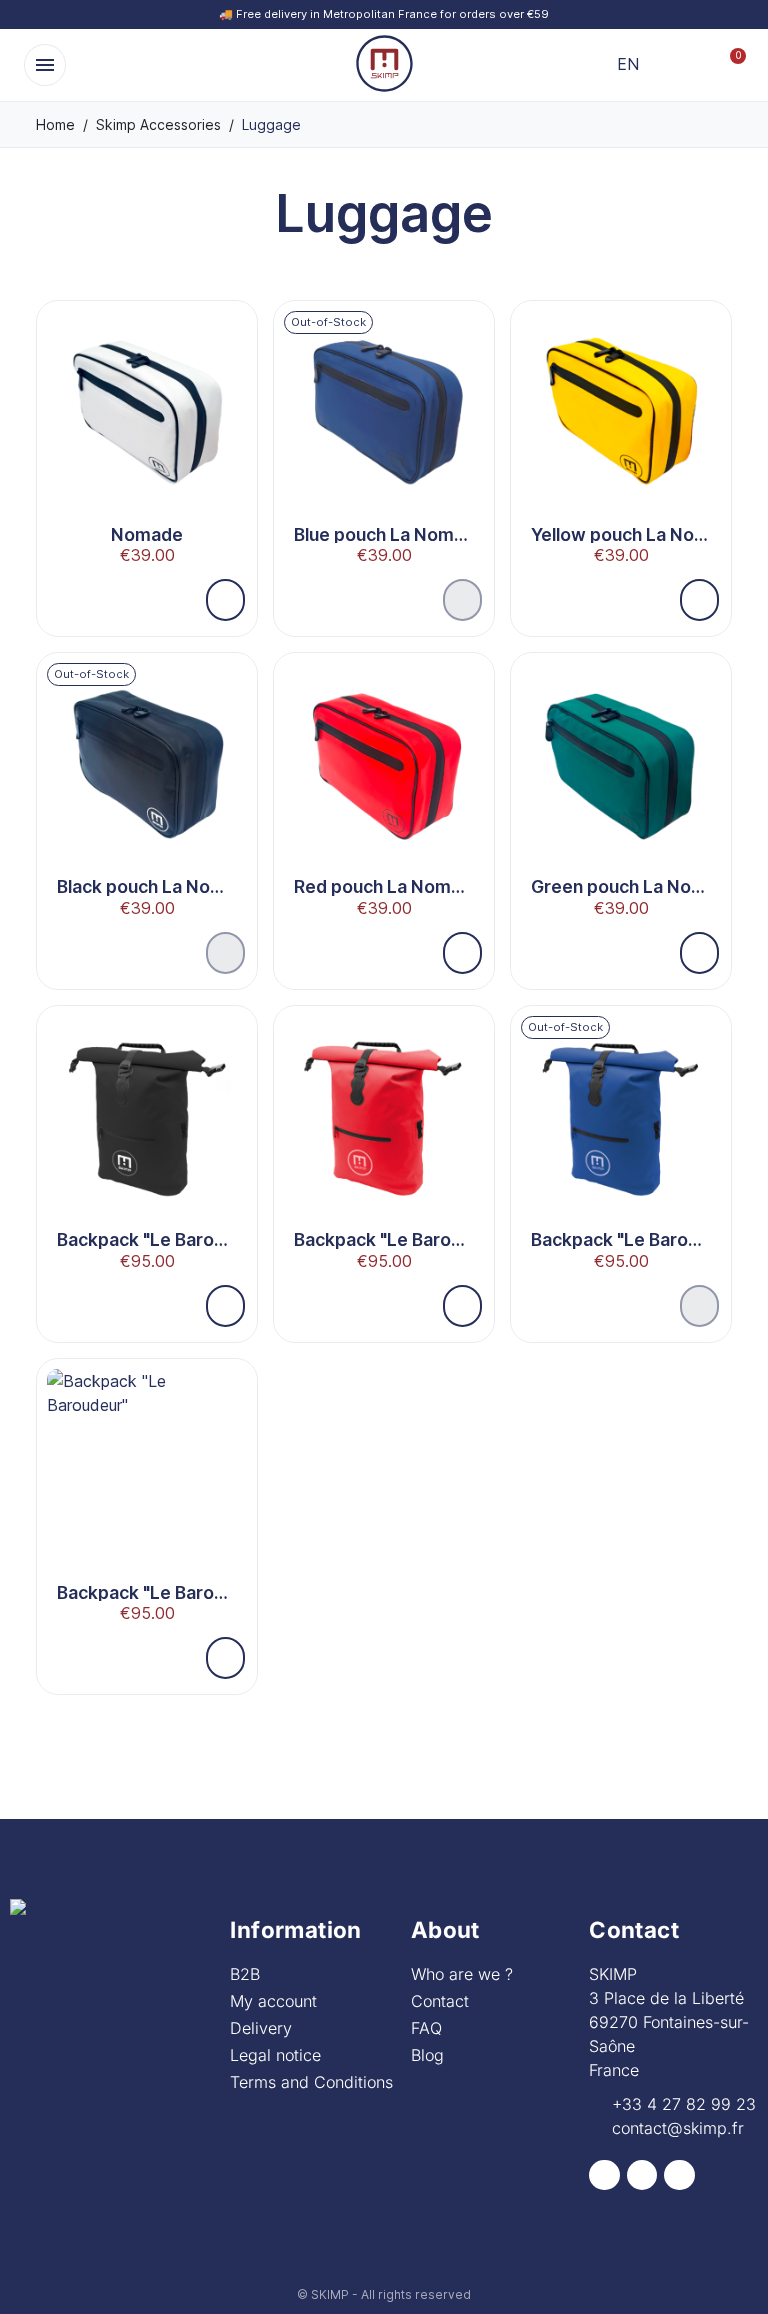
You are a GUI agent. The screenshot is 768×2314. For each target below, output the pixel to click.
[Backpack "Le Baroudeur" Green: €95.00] (147, 1502)
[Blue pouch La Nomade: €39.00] (384, 444)
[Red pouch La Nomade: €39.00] (384, 796)
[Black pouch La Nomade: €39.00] (147, 796)
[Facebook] (604, 2175)
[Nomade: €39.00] (147, 444)
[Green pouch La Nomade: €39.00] (621, 796)
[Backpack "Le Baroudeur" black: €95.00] (147, 1149)
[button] (45, 65)
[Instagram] (642, 2175)
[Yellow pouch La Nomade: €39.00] (621, 444)
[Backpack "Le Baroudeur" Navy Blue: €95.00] (621, 1149)
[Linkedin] (679, 2175)
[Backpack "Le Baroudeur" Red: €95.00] (384, 1149)
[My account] (696, 65)
